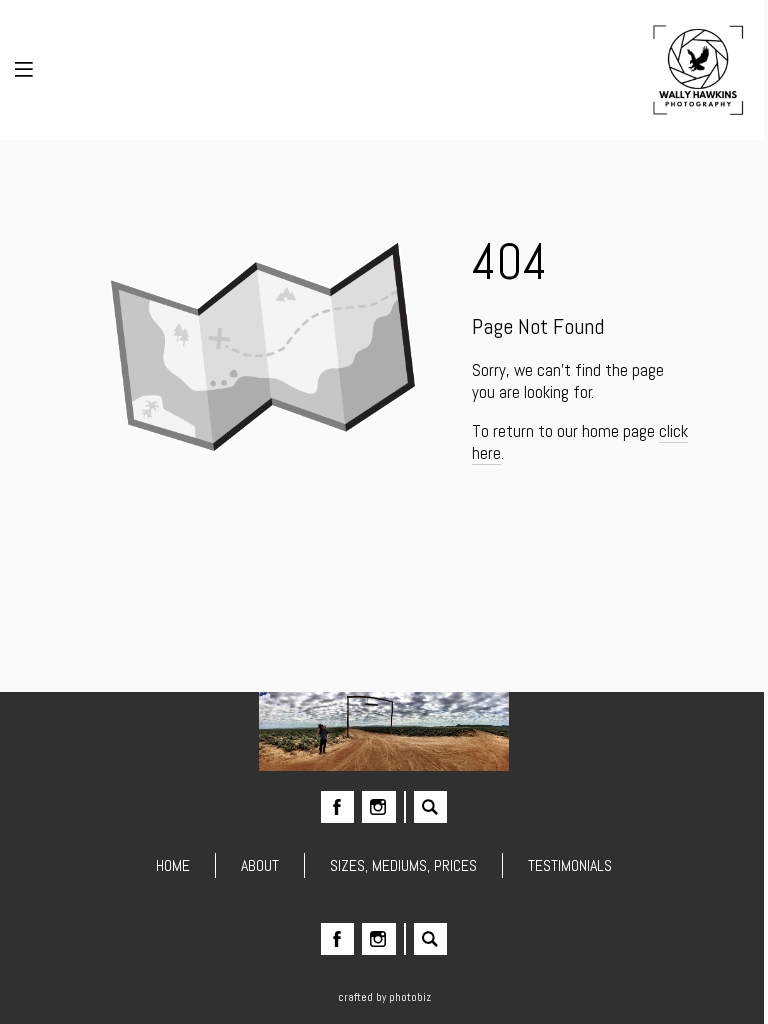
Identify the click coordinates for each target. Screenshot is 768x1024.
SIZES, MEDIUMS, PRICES (403, 865)
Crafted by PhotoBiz (384, 997)
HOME (173, 865)
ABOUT (260, 865)
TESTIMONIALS (570, 865)
